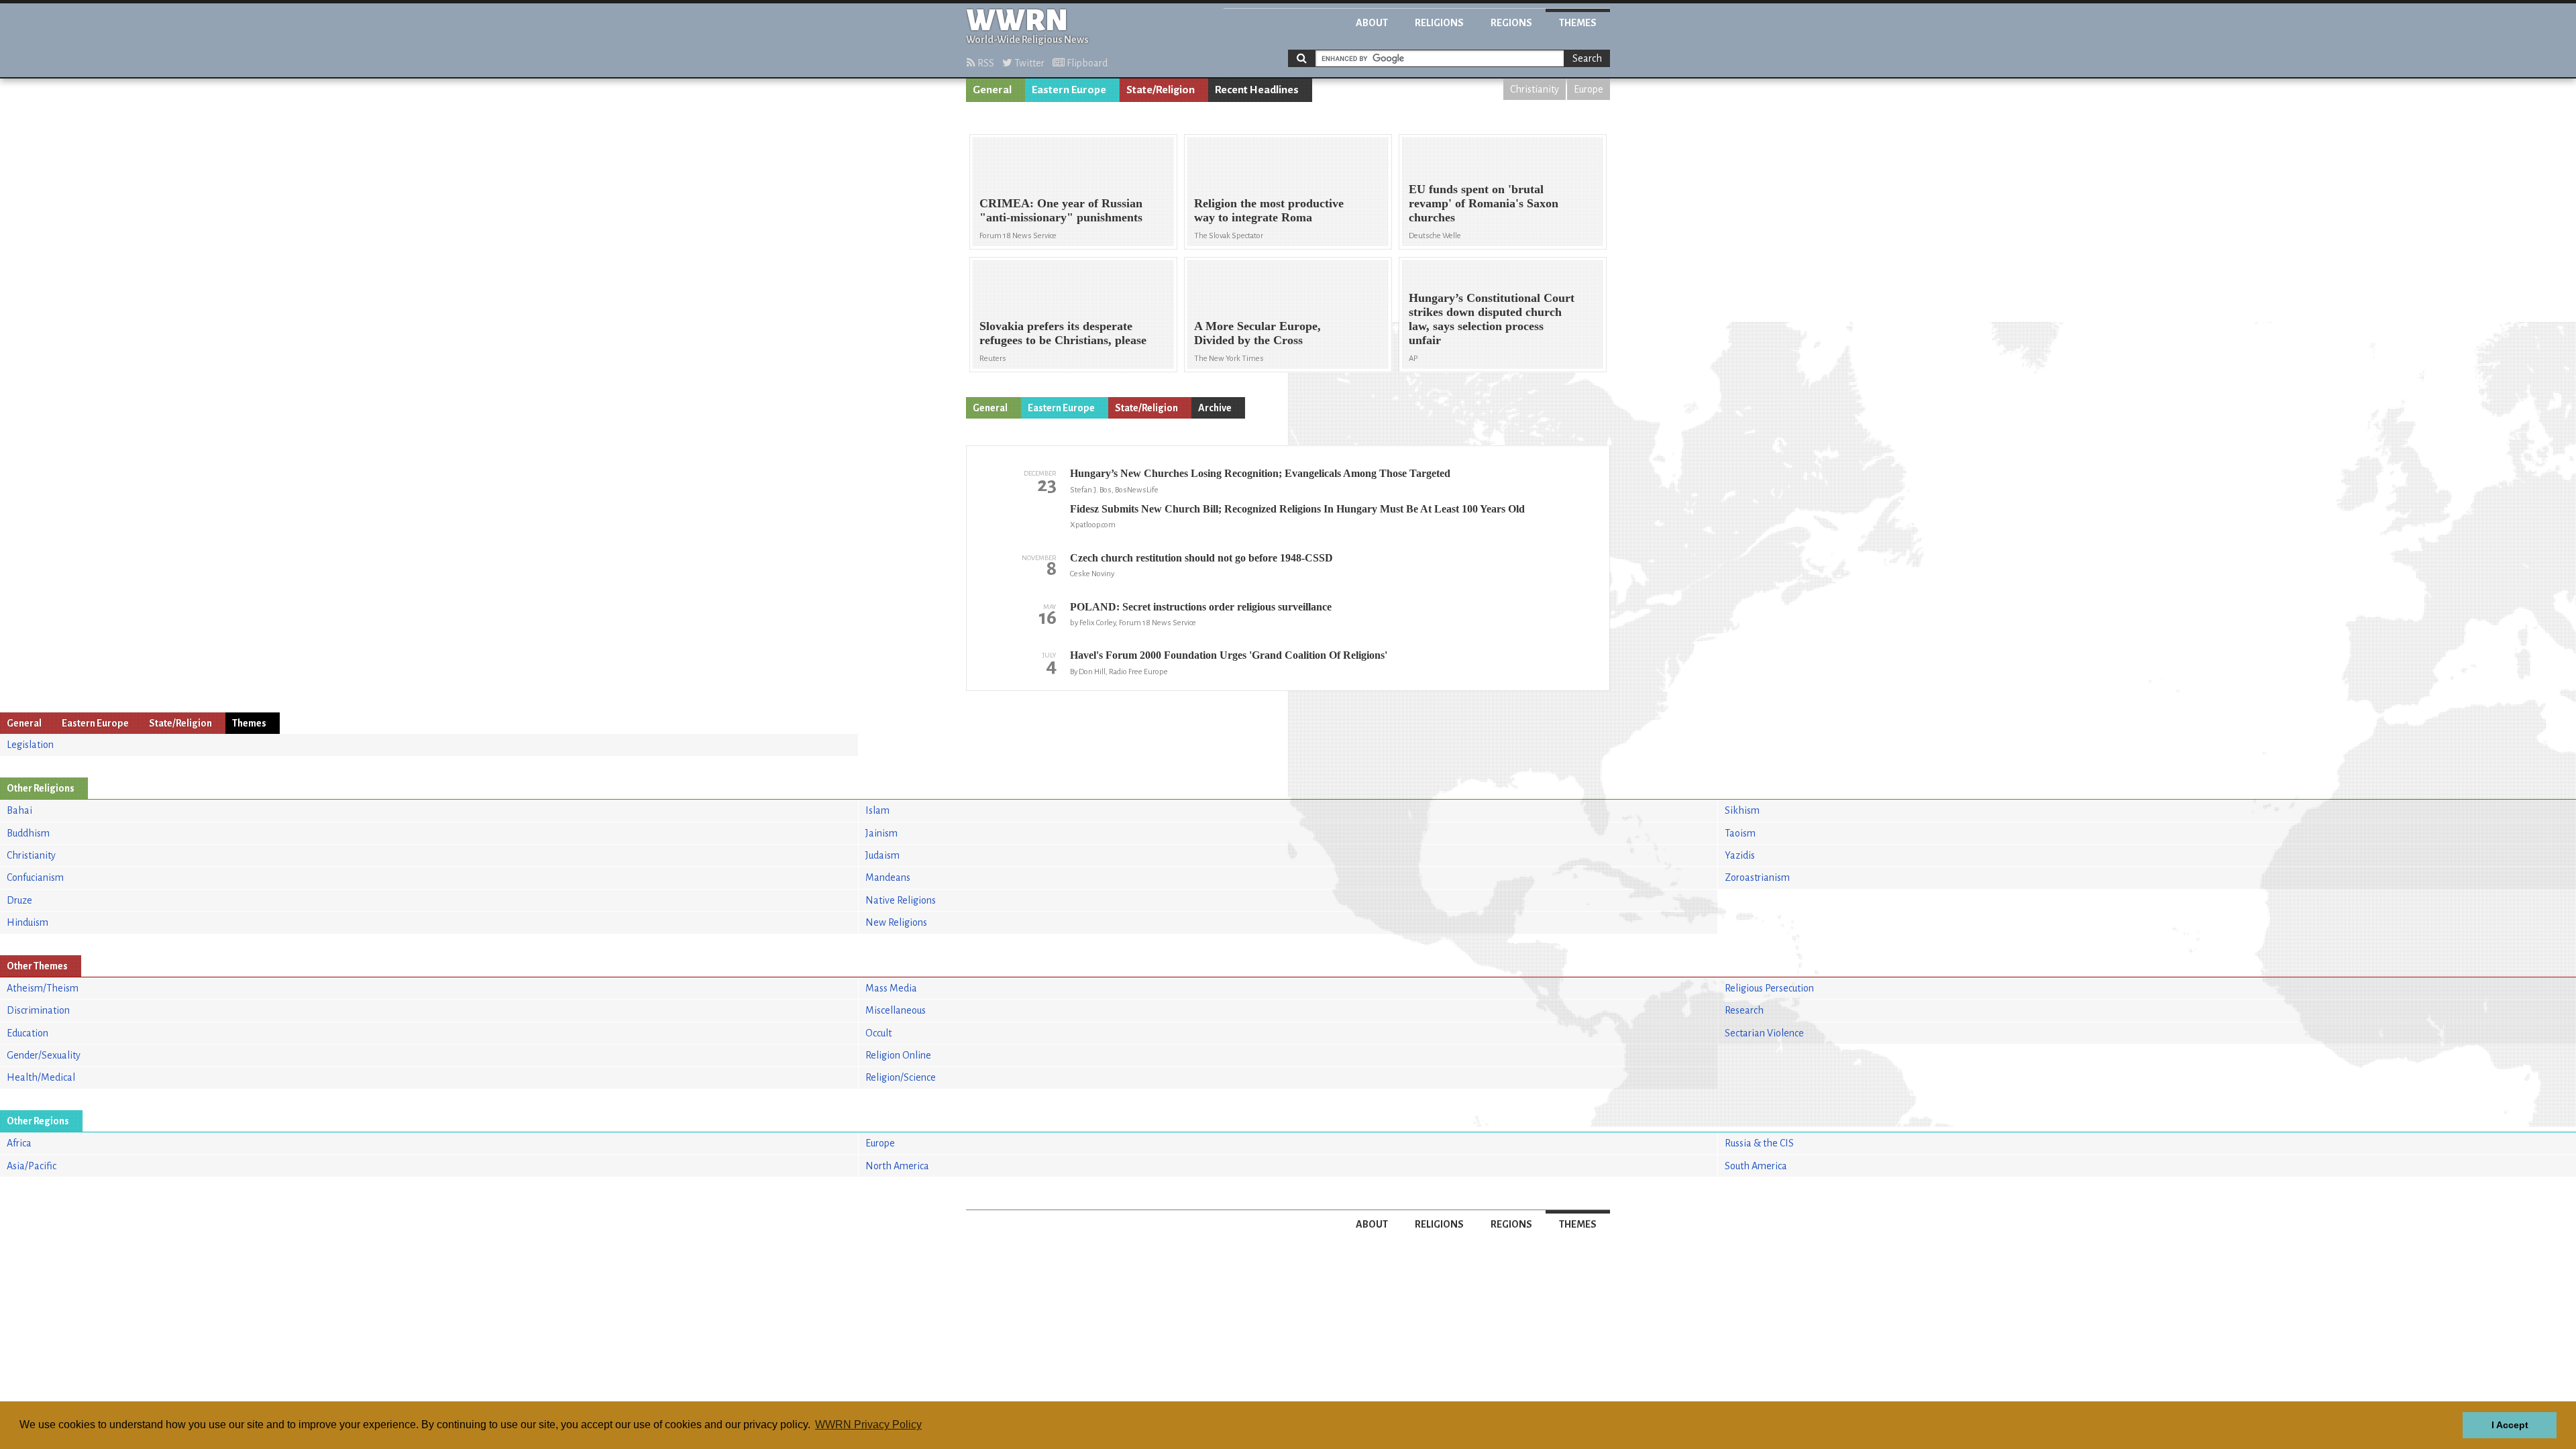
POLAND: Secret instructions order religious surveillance (1201, 607)
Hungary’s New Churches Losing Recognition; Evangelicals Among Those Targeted (1260, 473)
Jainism (881, 833)
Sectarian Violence (1764, 1033)
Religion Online (898, 1055)
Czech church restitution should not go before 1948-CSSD (1201, 558)
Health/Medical (41, 1077)
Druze (19, 900)
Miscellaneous (896, 1010)
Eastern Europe (1069, 90)
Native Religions (901, 900)
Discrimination (38, 1010)
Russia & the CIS (1759, 1143)
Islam (877, 810)
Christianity (1535, 89)
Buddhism (28, 833)
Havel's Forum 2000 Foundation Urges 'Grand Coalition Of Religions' (1229, 655)
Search (1587, 58)
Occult (878, 1033)
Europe (1589, 89)
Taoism (1740, 833)
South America (1756, 1166)
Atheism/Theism (43, 988)
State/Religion (1161, 90)
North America (897, 1166)
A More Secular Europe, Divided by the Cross (1257, 333)
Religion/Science (901, 1077)
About (1372, 23)
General (992, 90)
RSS (985, 63)
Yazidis (1740, 855)
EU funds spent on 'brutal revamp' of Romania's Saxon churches (1484, 203)
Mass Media (891, 988)
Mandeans (888, 877)
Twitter (1028, 63)
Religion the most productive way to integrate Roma (1269, 210)
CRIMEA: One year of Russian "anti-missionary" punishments (1061, 210)
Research (1744, 1010)
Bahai (19, 810)
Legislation (30, 745)
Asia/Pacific (32, 1166)
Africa (19, 1143)
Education (28, 1033)
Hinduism (28, 922)
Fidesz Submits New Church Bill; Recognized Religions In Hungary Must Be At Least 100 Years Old (1297, 509)
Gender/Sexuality (44, 1055)
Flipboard (1086, 63)
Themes (1578, 23)
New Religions (896, 922)
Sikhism (1742, 810)
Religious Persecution (1769, 988)
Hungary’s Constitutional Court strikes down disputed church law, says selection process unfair (1492, 319)
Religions (1439, 23)
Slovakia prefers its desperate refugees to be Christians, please (1063, 333)
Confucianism (35, 877)
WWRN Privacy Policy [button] (868, 1425)
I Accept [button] (2510, 1425)
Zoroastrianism (1757, 877)
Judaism (882, 855)
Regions (1511, 23)
